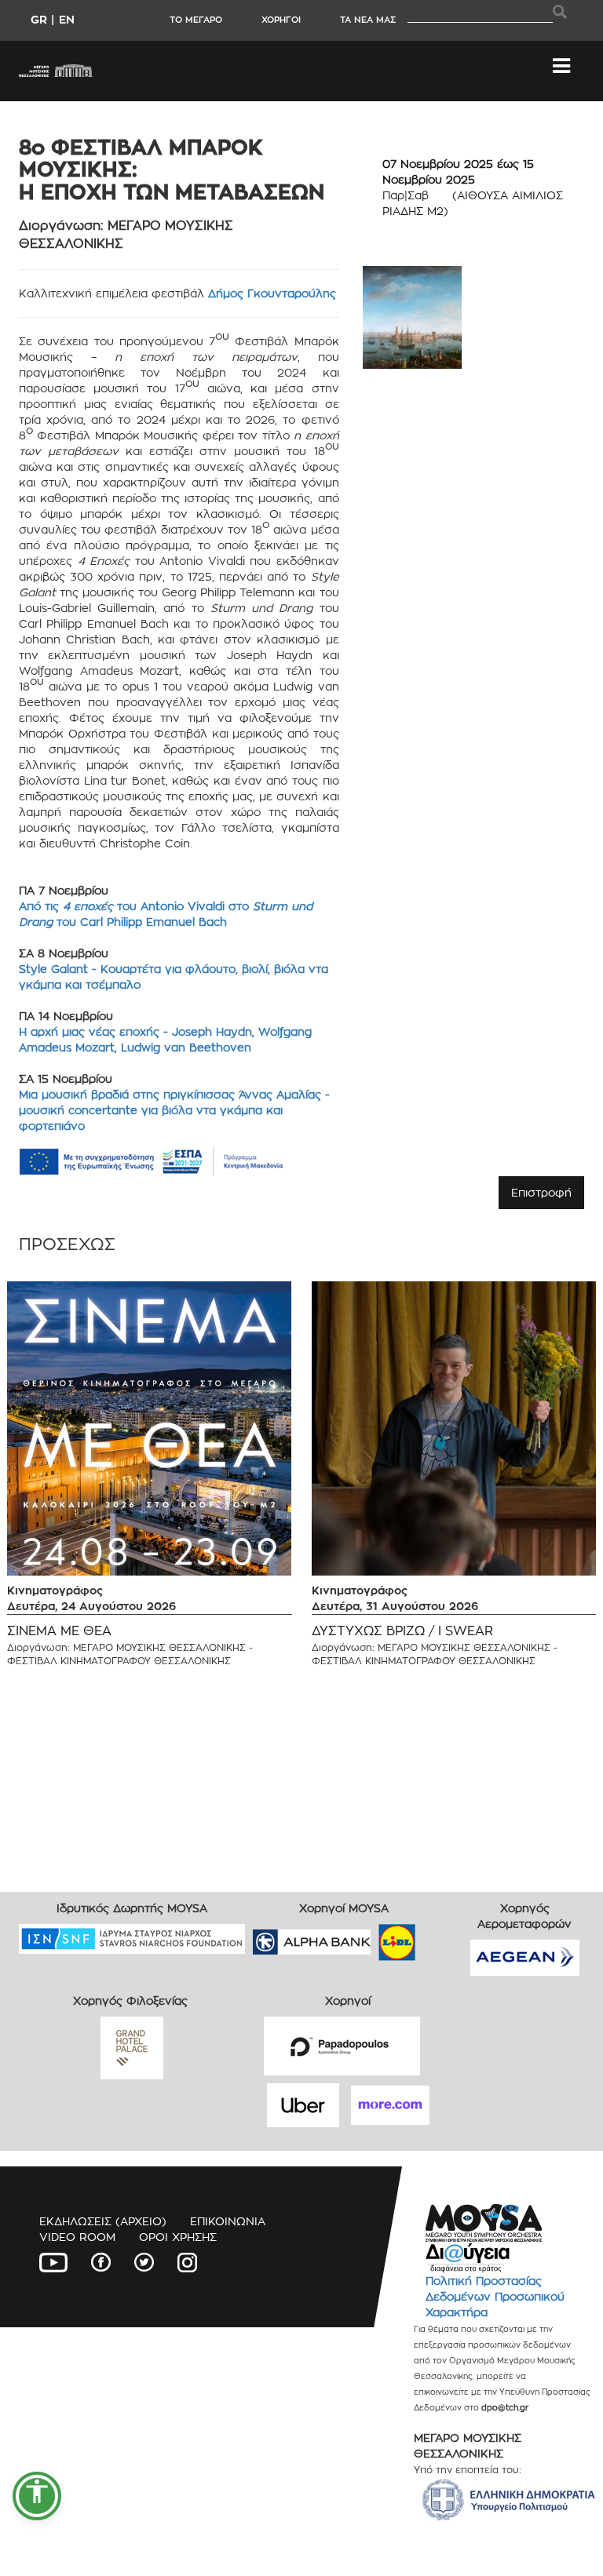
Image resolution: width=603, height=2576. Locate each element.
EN (67, 19)
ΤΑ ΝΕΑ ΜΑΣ (368, 20)
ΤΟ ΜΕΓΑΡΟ (196, 20)
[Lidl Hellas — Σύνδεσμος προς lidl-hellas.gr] (375, 1937)
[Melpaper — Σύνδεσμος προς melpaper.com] (443, 1937)
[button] (37, 2496)
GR (39, 19)
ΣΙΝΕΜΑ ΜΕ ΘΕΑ (59, 1631)
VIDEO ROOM (77, 2237)
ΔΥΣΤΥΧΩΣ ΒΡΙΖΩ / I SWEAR (402, 1631)
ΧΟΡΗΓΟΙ (281, 20)
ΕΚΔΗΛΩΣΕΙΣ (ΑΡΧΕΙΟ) (103, 2221)
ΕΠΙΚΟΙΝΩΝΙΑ (228, 2221)
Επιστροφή (541, 1192)
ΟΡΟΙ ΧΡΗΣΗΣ (178, 2237)
